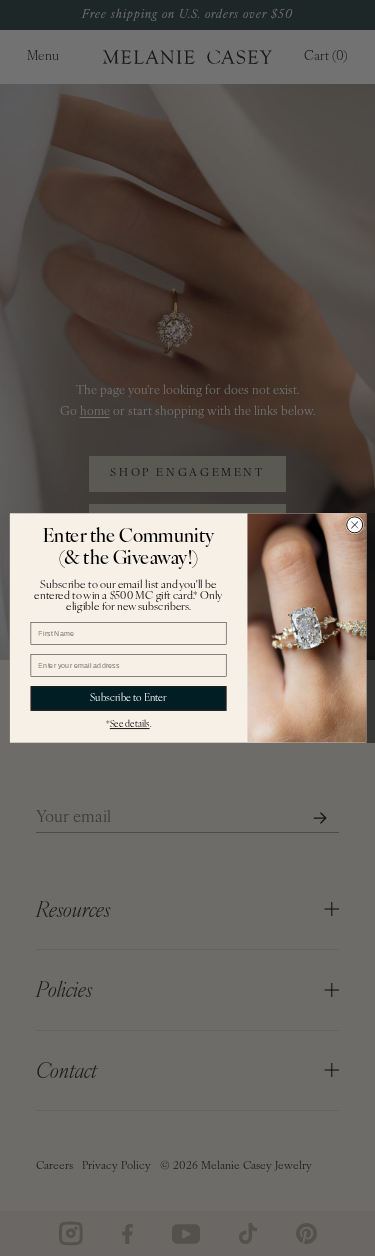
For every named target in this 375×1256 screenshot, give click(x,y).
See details (129, 724)
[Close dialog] (354, 525)
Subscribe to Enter (128, 698)
